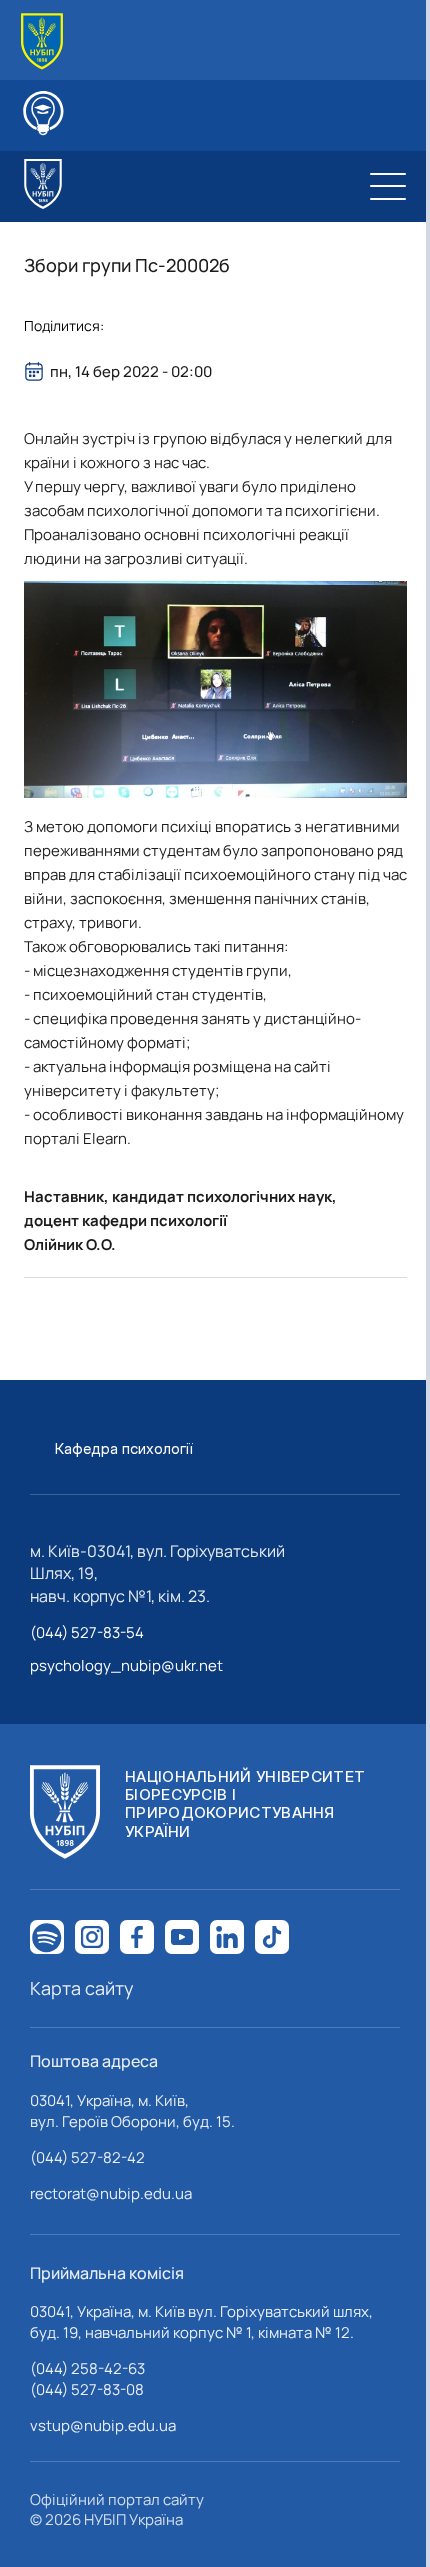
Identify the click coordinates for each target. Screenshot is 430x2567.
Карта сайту (82, 1988)
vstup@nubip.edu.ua (103, 2425)
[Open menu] (388, 186)
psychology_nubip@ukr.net (126, 1665)
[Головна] (42, 41)
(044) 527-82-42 (87, 2157)
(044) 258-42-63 (87, 2368)
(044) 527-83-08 (87, 2389)
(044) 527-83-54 (87, 1632)
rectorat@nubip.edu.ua (111, 2193)
